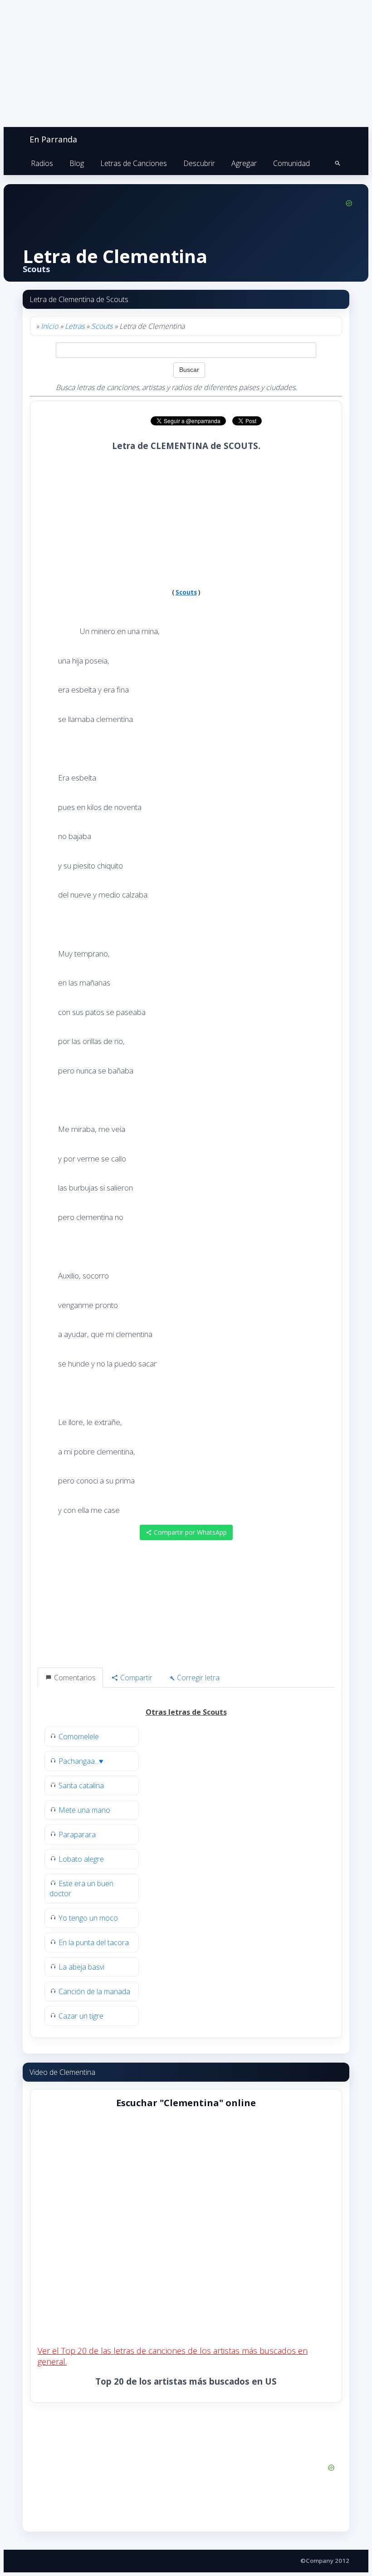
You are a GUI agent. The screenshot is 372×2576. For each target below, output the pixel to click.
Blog (77, 163)
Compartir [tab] (135, 1678)
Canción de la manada (94, 1991)
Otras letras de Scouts (186, 1712)
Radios (42, 163)
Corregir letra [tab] (197, 1678)
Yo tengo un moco (88, 1918)
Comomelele (79, 1737)
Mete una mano (84, 1810)
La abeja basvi (81, 1967)
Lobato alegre (81, 1859)
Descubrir (199, 163)
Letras (75, 326)
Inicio (49, 326)
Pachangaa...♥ (81, 1761)
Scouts (102, 326)
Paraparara (77, 1834)
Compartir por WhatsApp (189, 1532)
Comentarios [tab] (74, 1678)
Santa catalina (81, 1786)
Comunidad (291, 163)
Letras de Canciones (134, 163)
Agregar (244, 163)
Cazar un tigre (81, 2016)
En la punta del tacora (94, 1942)
